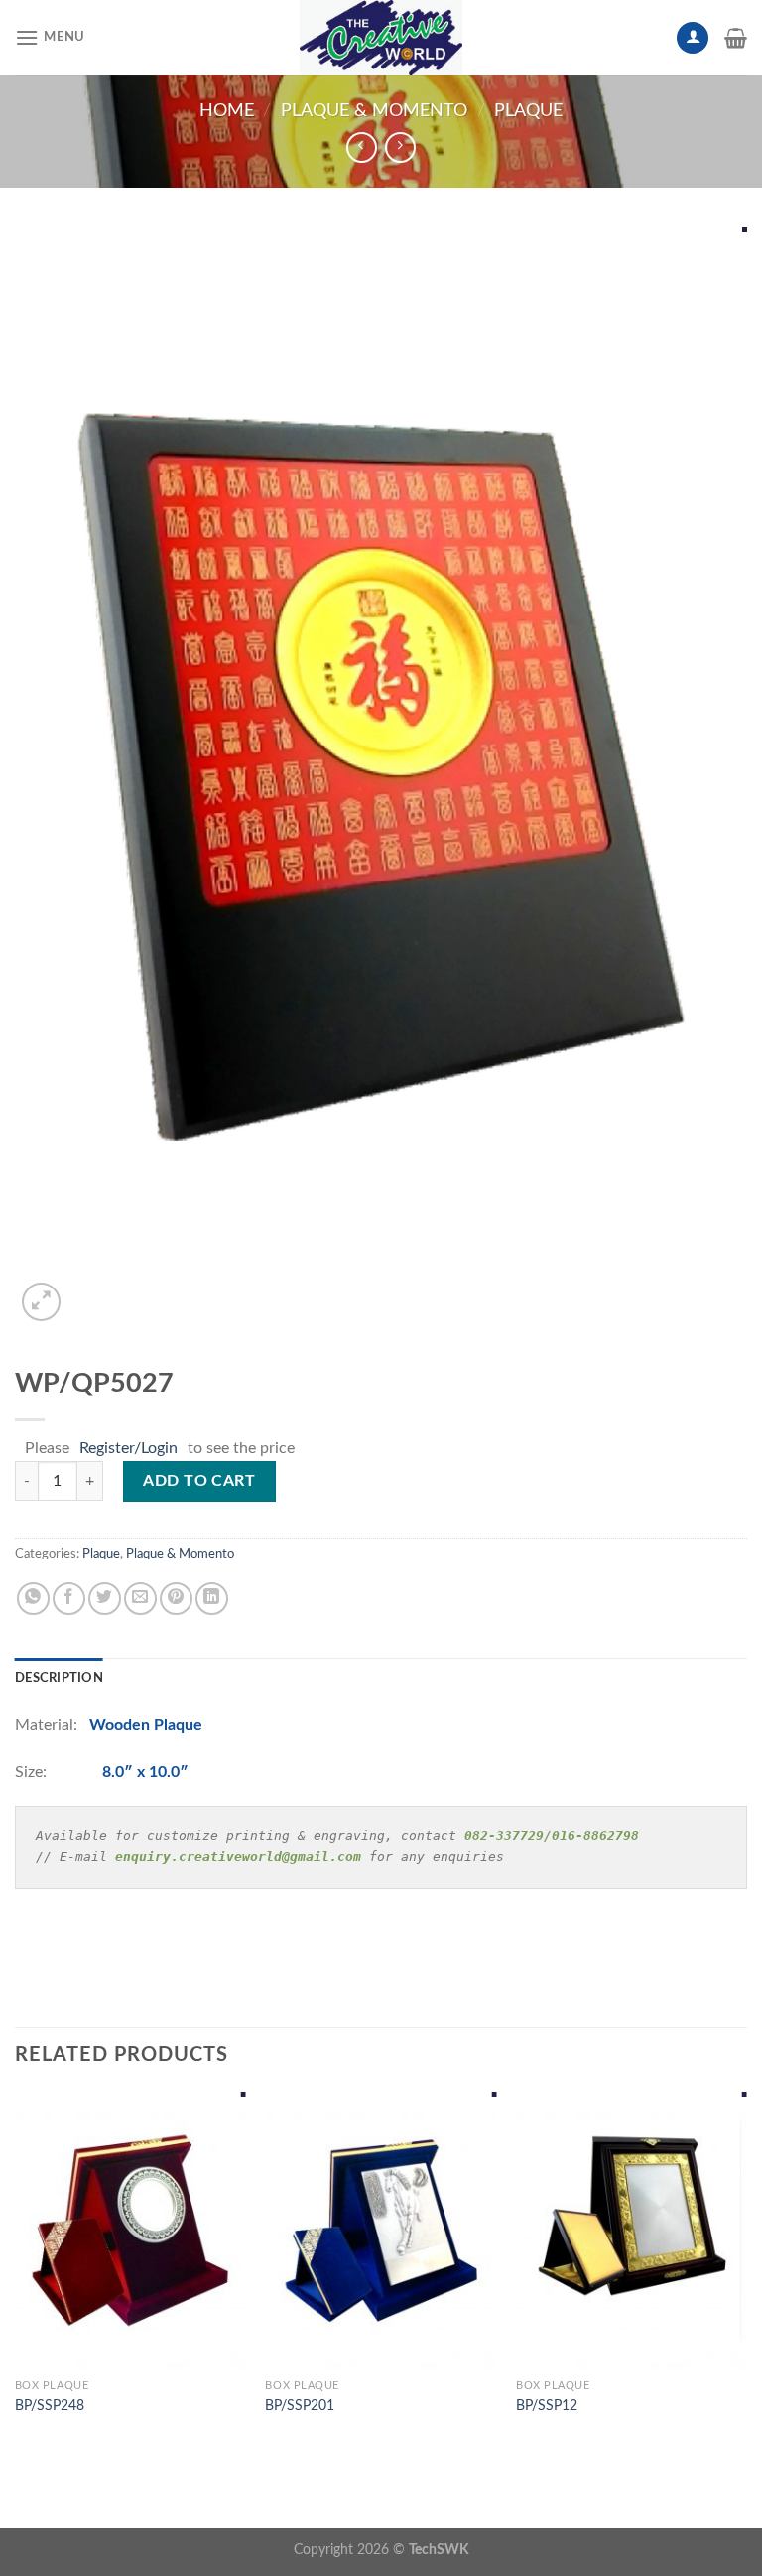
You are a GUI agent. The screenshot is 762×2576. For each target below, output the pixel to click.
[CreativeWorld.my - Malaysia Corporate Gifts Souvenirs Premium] (381, 38)
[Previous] (16, 2273)
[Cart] (736, 38)
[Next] (746, 2273)
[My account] (693, 38)
